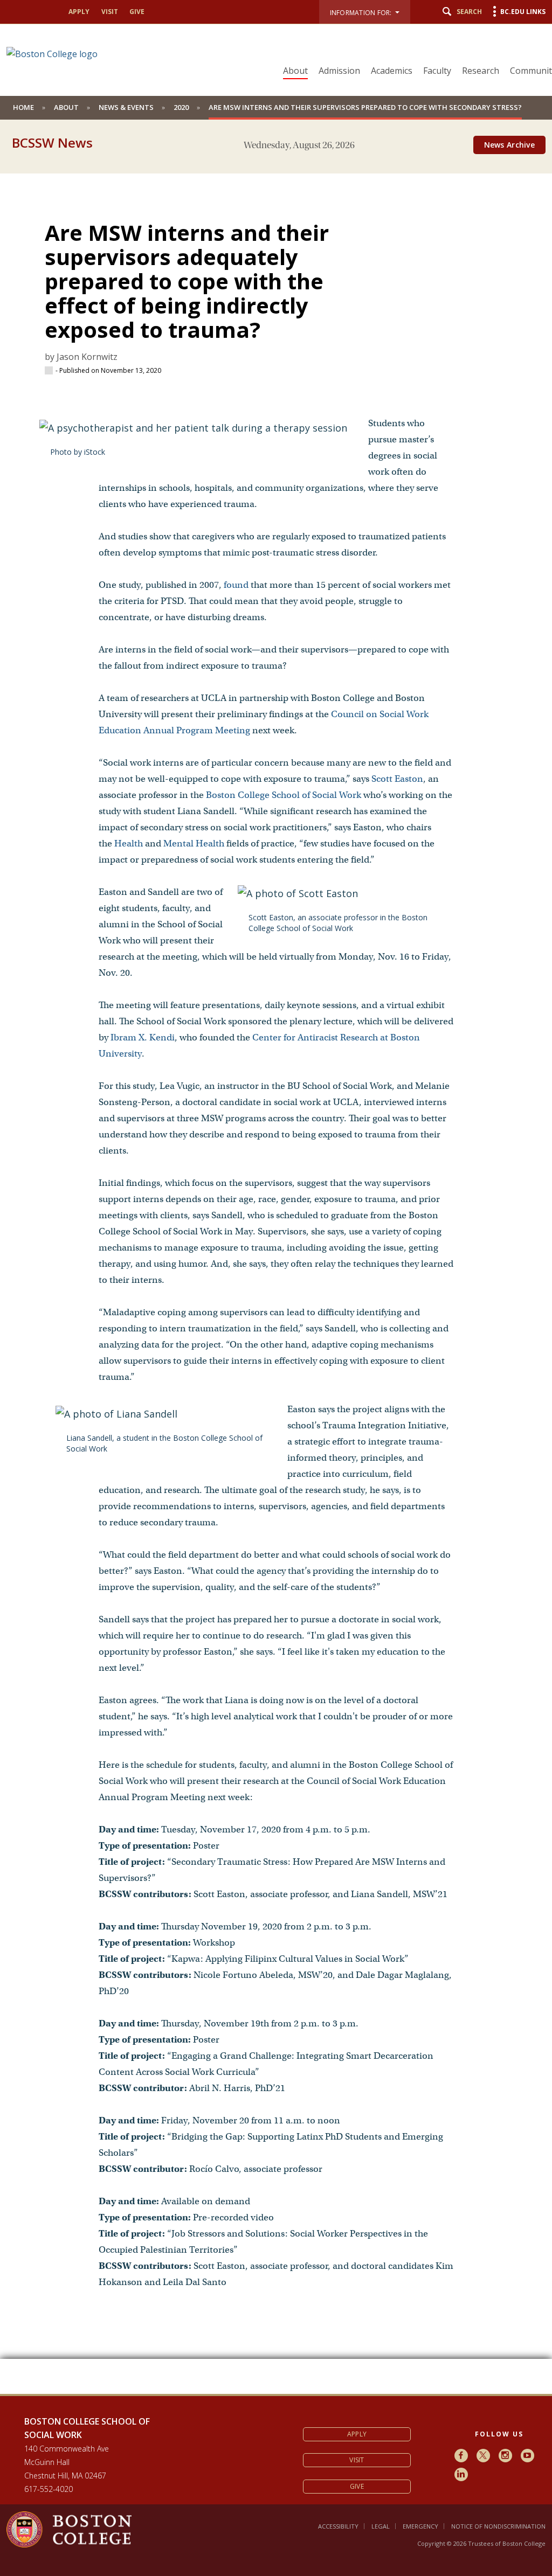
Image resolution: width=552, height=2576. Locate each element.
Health (129, 843)
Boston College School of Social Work (284, 795)
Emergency (420, 2526)
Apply (79, 12)
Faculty (437, 71)
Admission (339, 71)
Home (23, 107)
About (295, 71)
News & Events (126, 107)
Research (481, 71)
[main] (276, 1276)
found (236, 585)
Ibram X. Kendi (143, 1037)
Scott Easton (397, 779)
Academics (392, 71)
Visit (110, 12)
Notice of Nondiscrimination (498, 2526)
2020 (181, 107)
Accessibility (338, 2526)
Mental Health (194, 843)
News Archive (509, 145)
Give (137, 12)
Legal (381, 2526)
